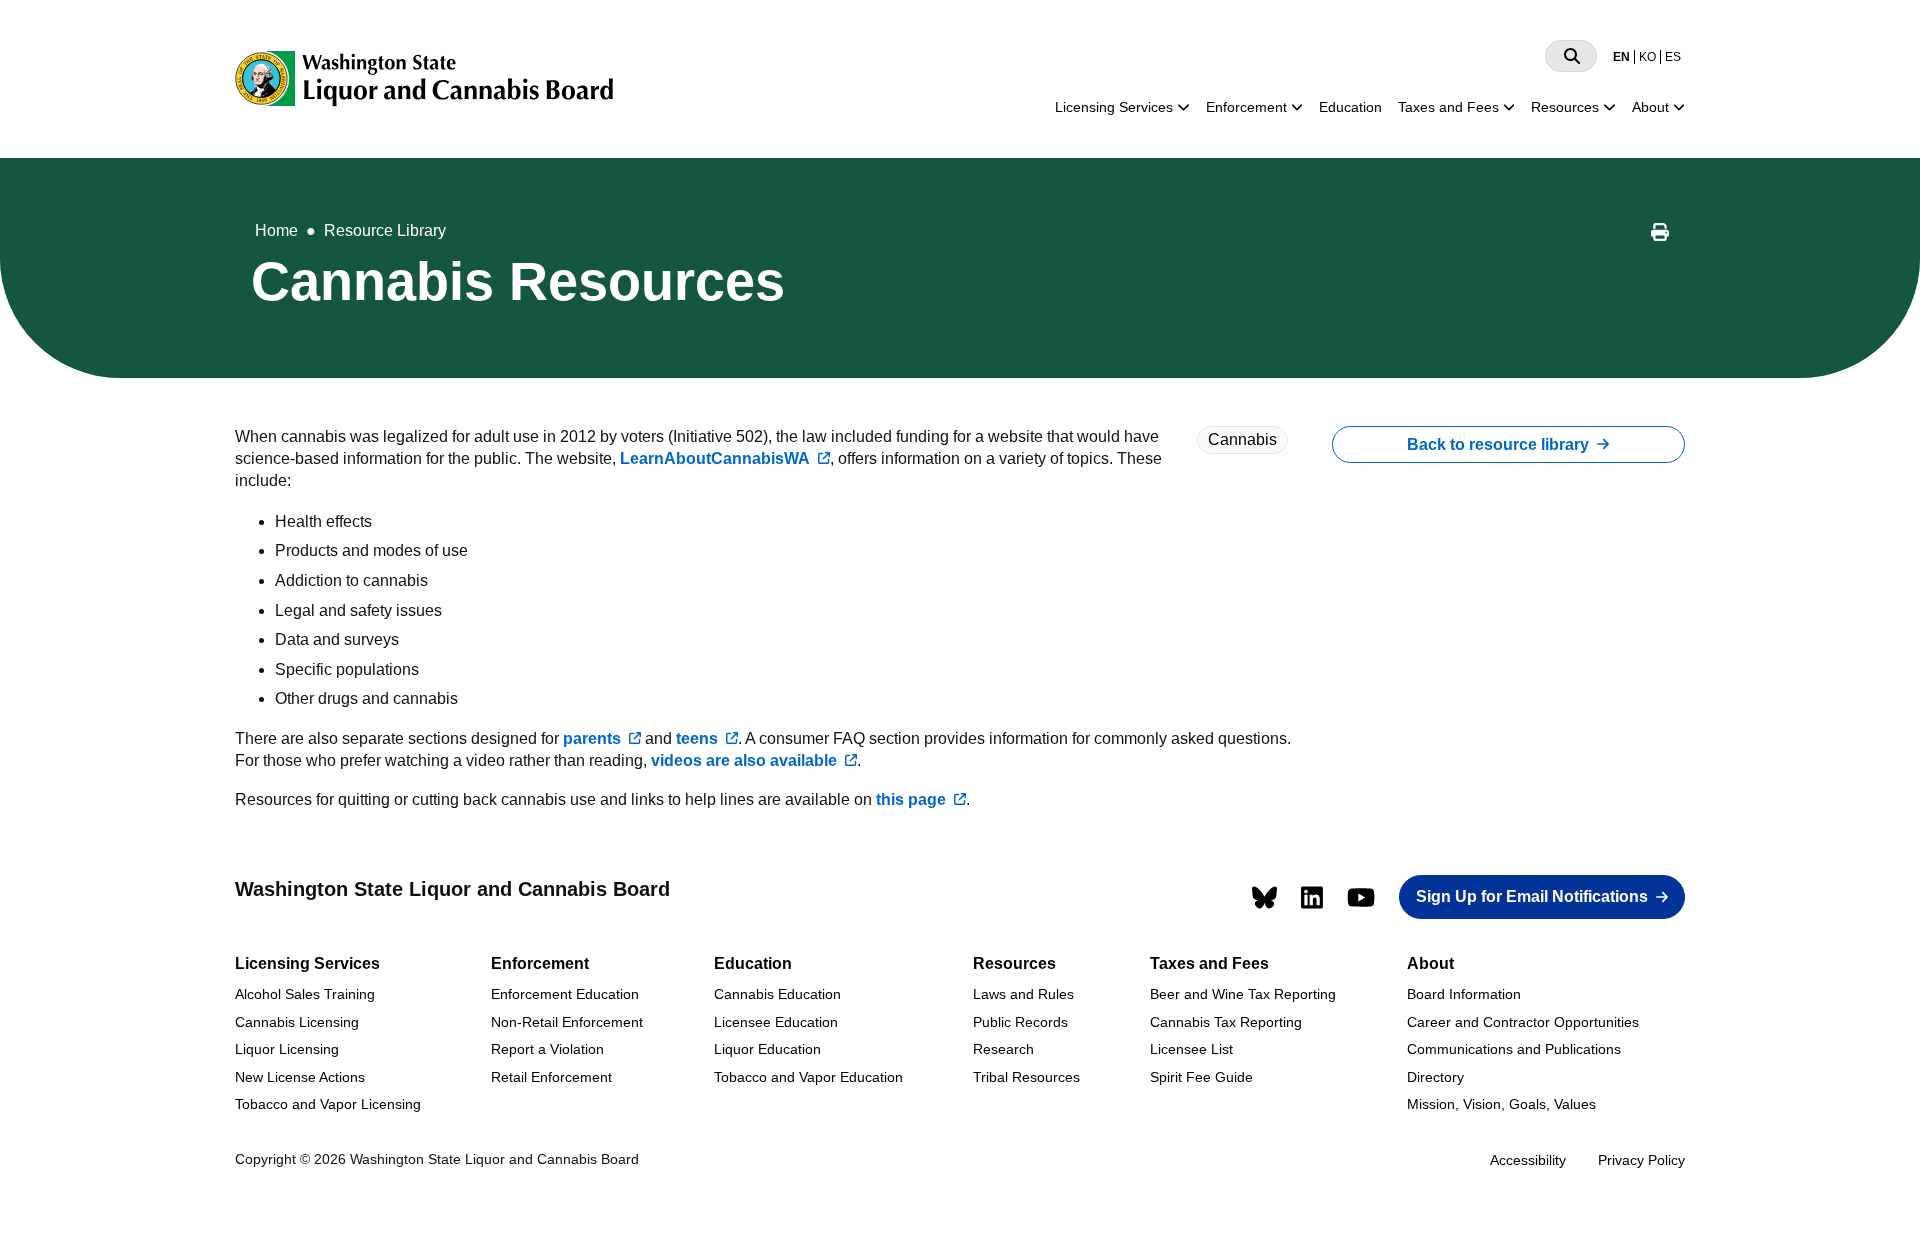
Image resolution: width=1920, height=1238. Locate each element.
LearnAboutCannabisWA (715, 458)
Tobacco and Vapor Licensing (328, 1104)
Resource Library (385, 230)
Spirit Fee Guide (1201, 1077)
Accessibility (1528, 1160)
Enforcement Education (565, 994)
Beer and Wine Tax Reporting (1243, 994)
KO (1647, 57)
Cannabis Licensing (297, 1022)
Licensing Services (1114, 107)
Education (1350, 107)
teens (697, 738)
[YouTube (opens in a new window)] (1361, 897)
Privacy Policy (1641, 1160)
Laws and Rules (1023, 994)
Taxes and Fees (1448, 107)
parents (592, 738)
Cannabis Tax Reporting (1226, 1022)
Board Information (1464, 994)
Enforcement (1246, 107)
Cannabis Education (777, 994)
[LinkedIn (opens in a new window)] (1312, 897)
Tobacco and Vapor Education (808, 1077)
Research (1003, 1049)
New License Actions (300, 1077)
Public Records (1020, 1022)
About (1650, 107)
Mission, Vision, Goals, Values (1501, 1104)
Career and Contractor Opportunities (1523, 1022)
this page (911, 799)
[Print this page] (1660, 235)
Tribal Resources (1026, 1077)
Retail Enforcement (551, 1077)
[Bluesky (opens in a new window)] (1264, 897)
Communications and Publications (1514, 1049)
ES (1673, 57)
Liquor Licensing (287, 1049)
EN (1621, 57)
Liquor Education (767, 1049)
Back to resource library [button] (1498, 444)
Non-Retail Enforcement (567, 1022)
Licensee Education (776, 1022)
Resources (1565, 107)
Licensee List (1191, 1049)
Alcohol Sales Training (305, 994)
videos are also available (744, 760)
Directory (1435, 1077)
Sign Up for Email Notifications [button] (1532, 896)
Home (276, 230)
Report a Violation (547, 1049)
